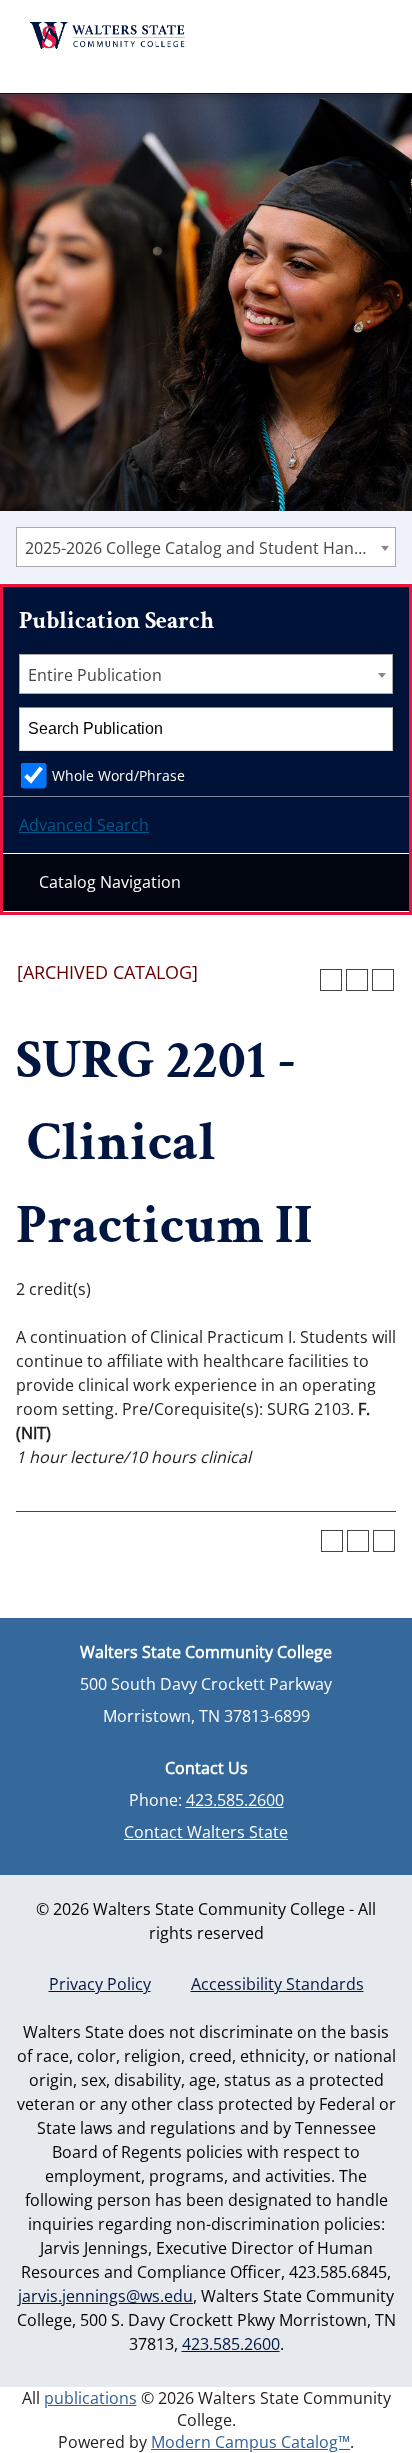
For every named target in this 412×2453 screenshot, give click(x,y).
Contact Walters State (206, 1832)
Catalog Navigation (110, 882)
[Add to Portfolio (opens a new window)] (331, 980)
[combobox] (206, 547)
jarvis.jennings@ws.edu (105, 2296)
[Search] (372, 729)
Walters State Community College (108, 35)
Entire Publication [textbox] (95, 675)
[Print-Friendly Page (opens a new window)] (357, 980)
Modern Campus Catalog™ (250, 2442)
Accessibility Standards (277, 1984)
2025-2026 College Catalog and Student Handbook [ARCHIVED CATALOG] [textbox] (210, 548)
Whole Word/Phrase (118, 775)
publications (90, 2398)
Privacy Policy (100, 1984)
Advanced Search (84, 825)
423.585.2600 (235, 1800)
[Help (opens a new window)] (383, 980)
